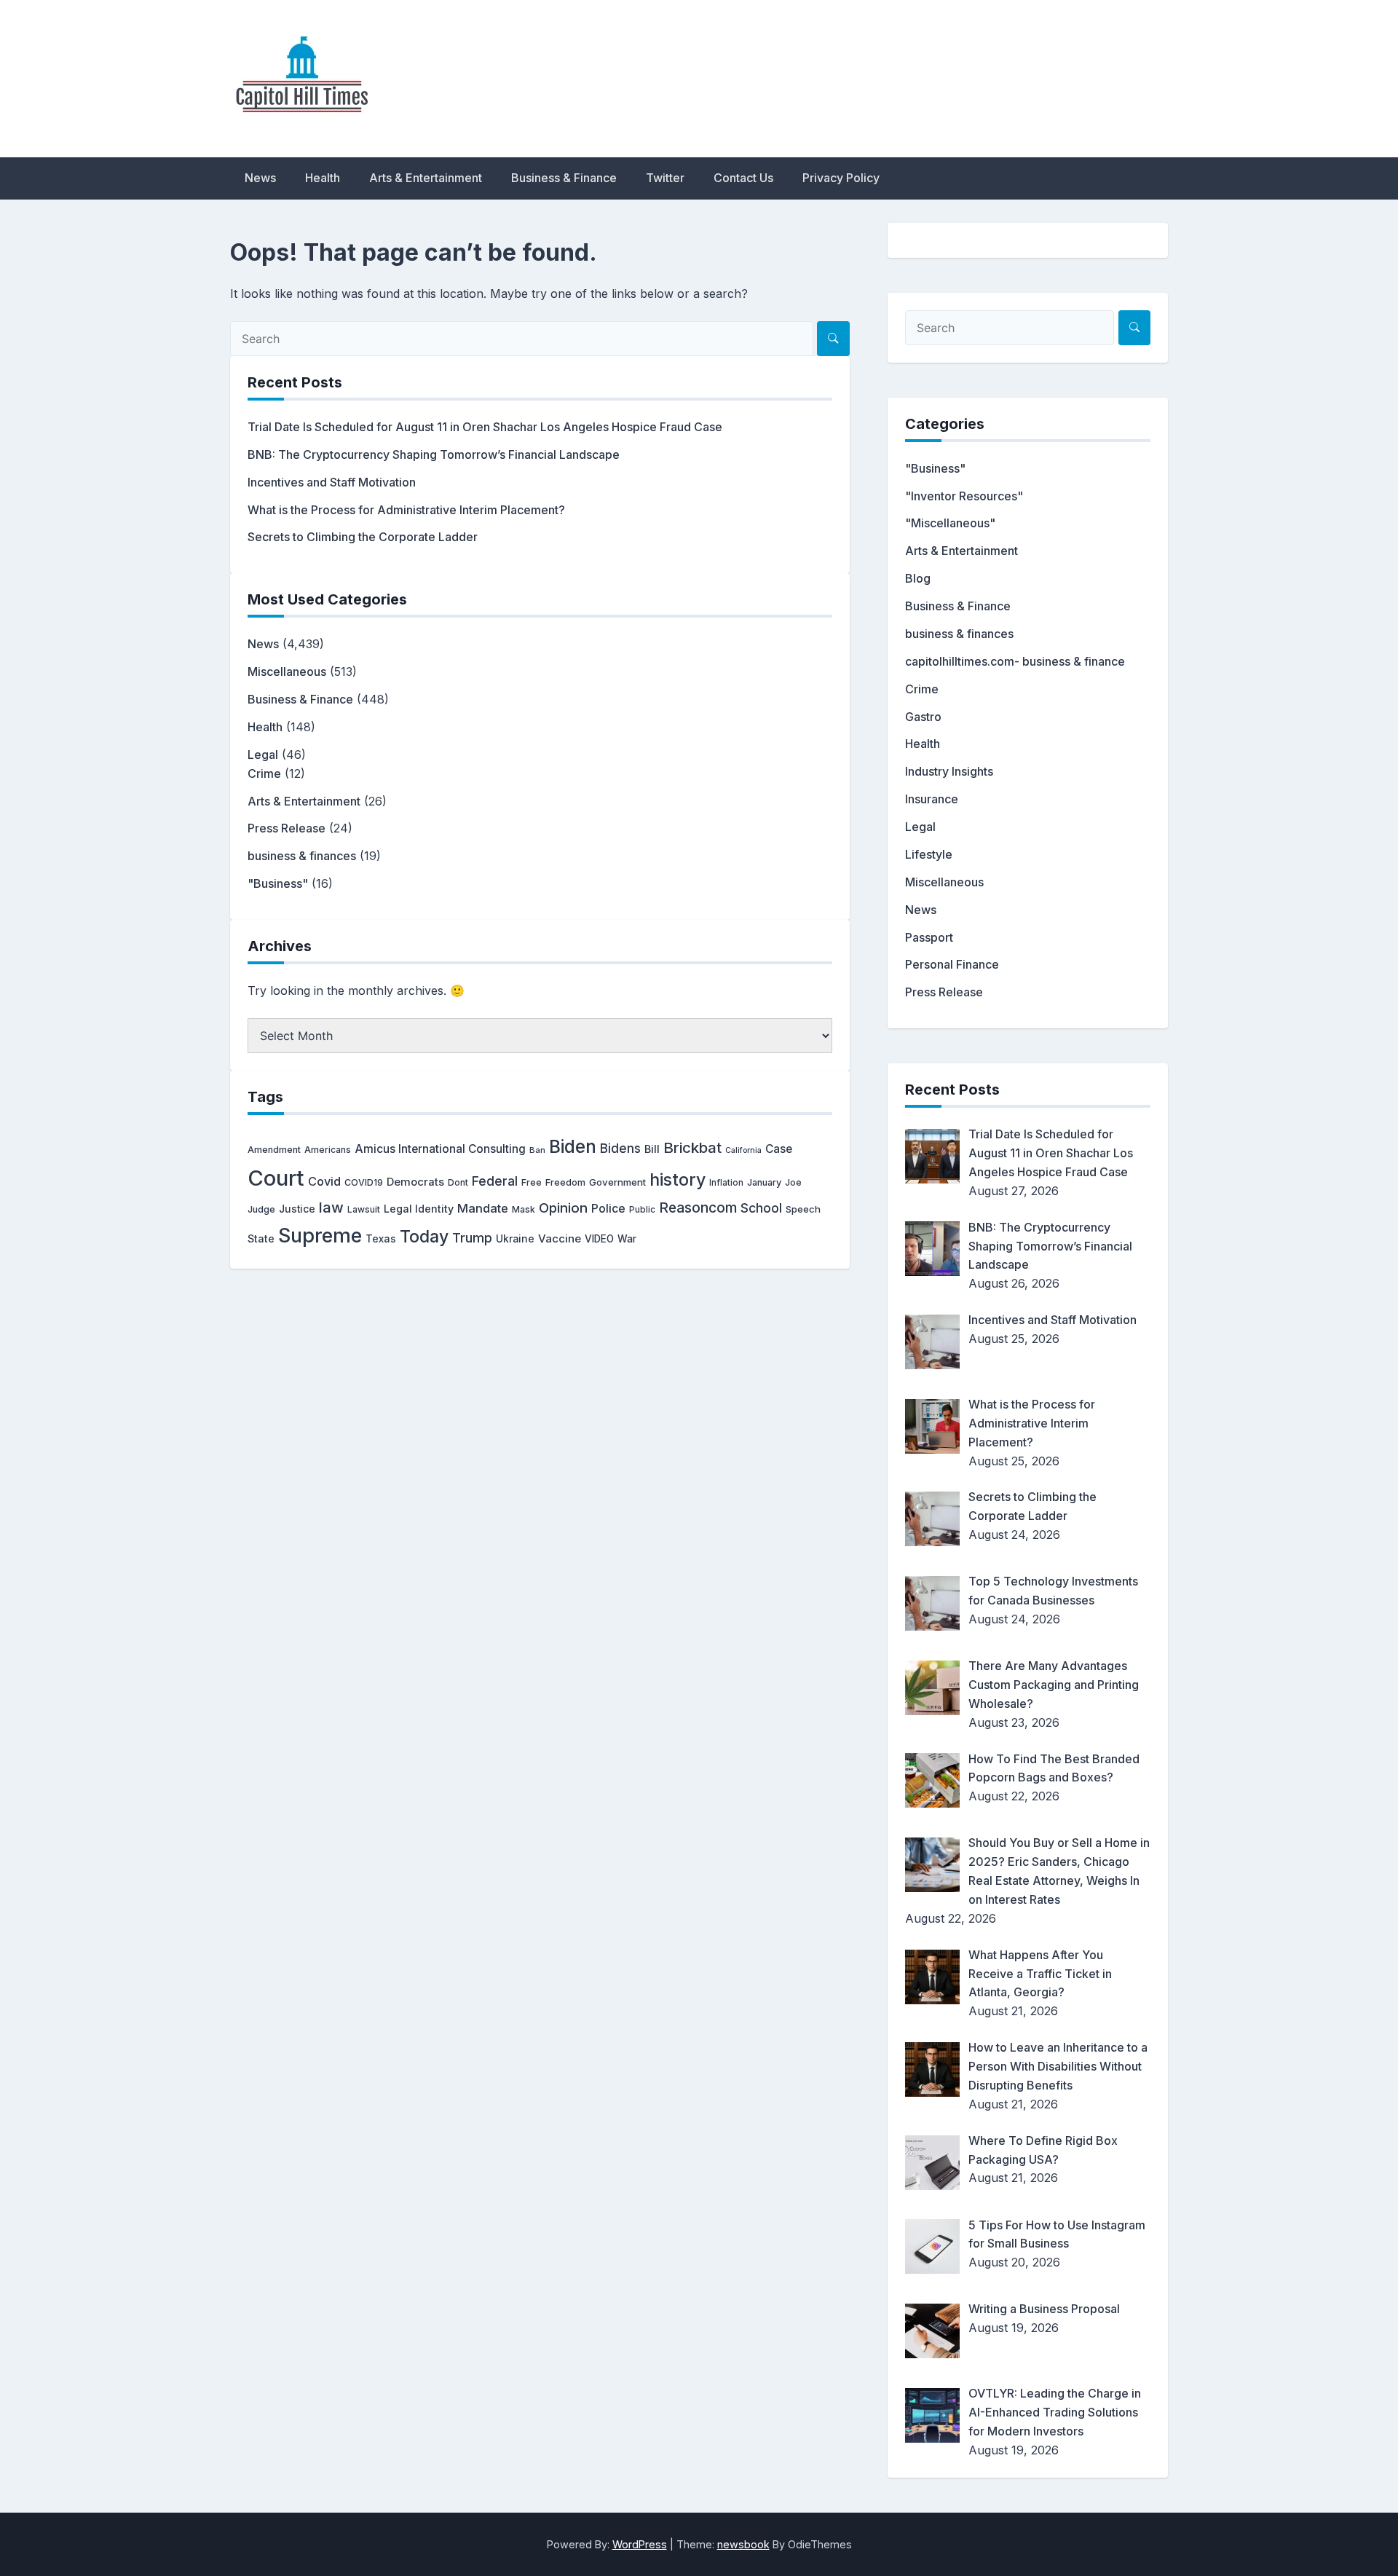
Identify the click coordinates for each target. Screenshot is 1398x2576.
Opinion (563, 1208)
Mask (524, 1209)
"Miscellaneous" (950, 523)
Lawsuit (364, 1209)
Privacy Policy (841, 178)
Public (642, 1210)
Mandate (483, 1208)
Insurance (932, 799)
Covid (324, 1181)
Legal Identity (419, 1209)
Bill (652, 1149)
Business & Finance (564, 178)
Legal (263, 755)
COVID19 (364, 1182)
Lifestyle (929, 854)
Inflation (726, 1183)
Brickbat (692, 1147)
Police (608, 1209)
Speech (803, 1209)
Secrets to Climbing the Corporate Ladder (363, 537)
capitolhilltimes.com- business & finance (1015, 661)
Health (323, 178)
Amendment (274, 1150)
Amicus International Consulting (440, 1149)
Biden (573, 1146)
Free (532, 1182)
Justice (297, 1209)
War (627, 1239)
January (764, 1182)
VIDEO (599, 1239)
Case (779, 1149)
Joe (793, 1182)
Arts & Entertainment (426, 178)
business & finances (302, 856)
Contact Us (743, 178)
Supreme (320, 1236)
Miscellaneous (287, 671)
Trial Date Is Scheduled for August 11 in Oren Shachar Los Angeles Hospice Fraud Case (485, 427)
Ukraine (515, 1239)
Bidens (620, 1148)
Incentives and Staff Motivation (332, 482)
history (678, 1179)
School (761, 1208)
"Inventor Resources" (964, 496)
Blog (918, 578)
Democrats (415, 1182)
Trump (472, 1237)
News (260, 178)
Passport (929, 937)
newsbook (743, 2544)
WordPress (640, 2544)
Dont (458, 1182)
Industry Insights (949, 771)
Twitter (665, 178)
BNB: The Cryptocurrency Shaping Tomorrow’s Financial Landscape (434, 454)
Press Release (287, 828)
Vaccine (560, 1238)
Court (276, 1178)
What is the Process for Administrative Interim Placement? (406, 510)
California (743, 1150)
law (331, 1207)
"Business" (278, 883)
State (261, 1238)
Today (424, 1237)
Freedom (565, 1182)
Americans (328, 1150)
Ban (537, 1150)
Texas (381, 1238)
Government (617, 1182)
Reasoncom (698, 1208)
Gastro (923, 717)
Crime (264, 773)
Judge (261, 1209)
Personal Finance (952, 964)
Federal (495, 1181)
